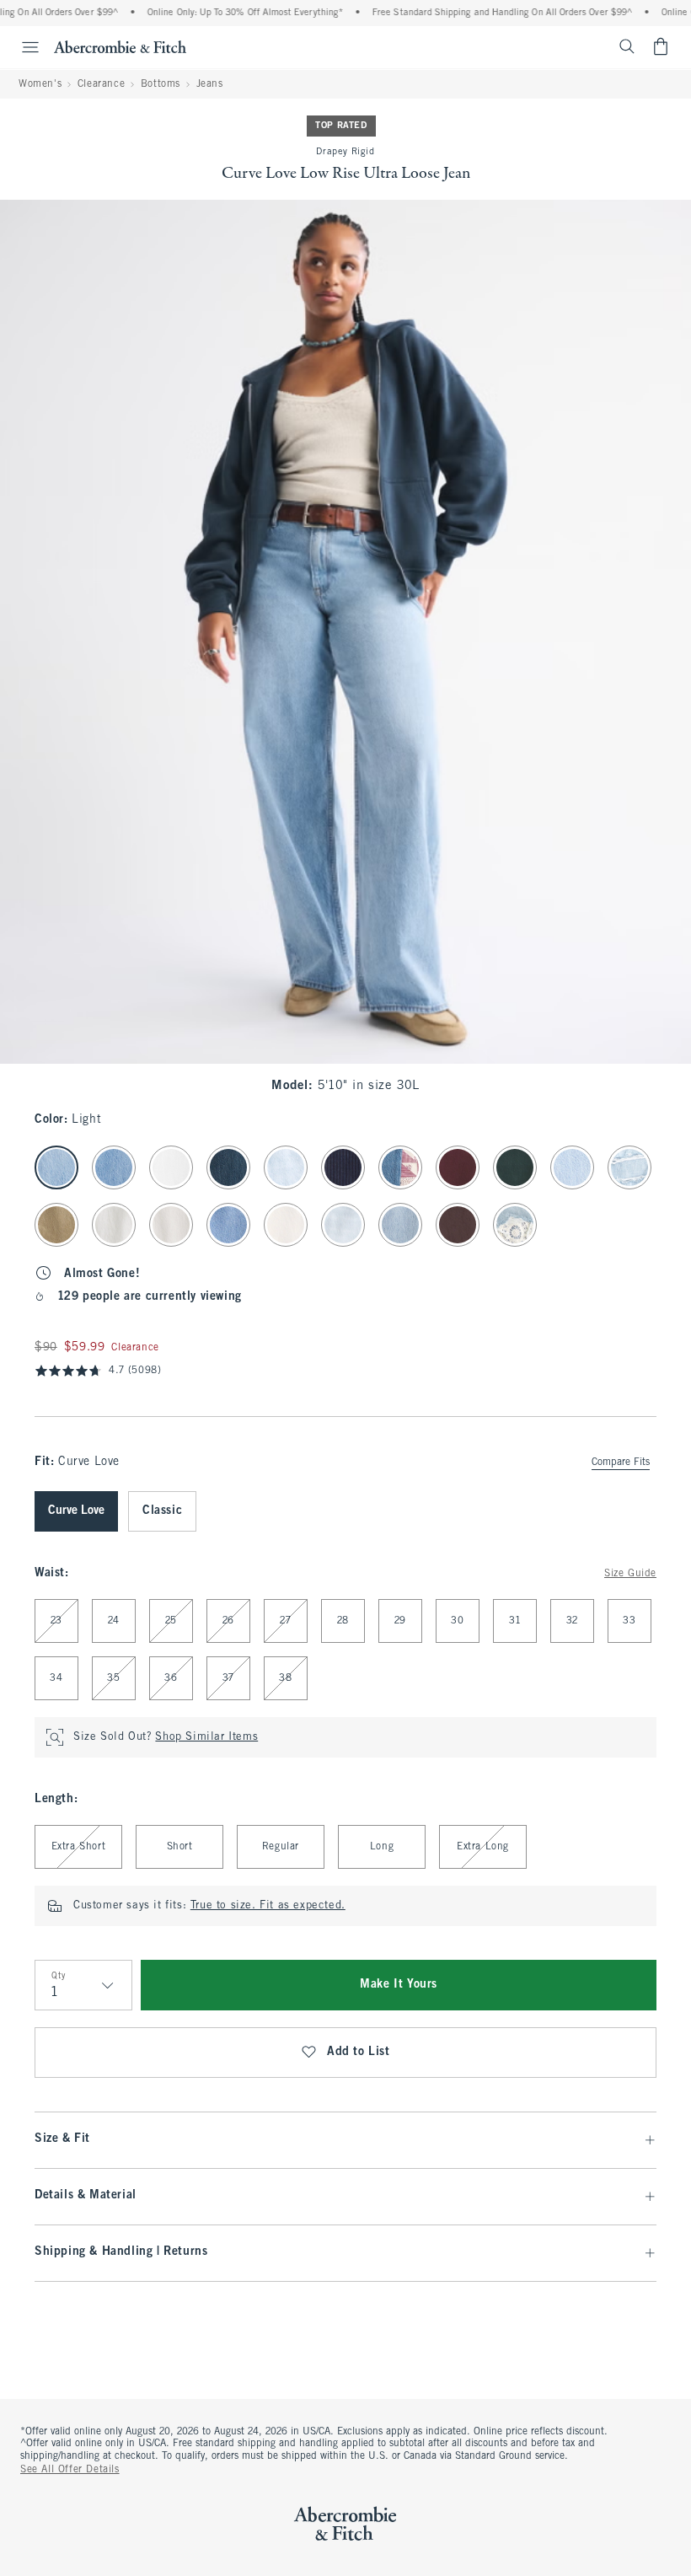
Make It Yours (399, 1985)
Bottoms (161, 84)
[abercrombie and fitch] (120, 46)
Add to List (359, 2052)
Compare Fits (621, 1462)
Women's (40, 84)
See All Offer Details (70, 2470)
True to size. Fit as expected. (268, 1906)
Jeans (210, 84)
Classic (162, 1511)
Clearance (101, 84)
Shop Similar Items (206, 1737)
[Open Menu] (22, 47)
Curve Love (76, 1511)
